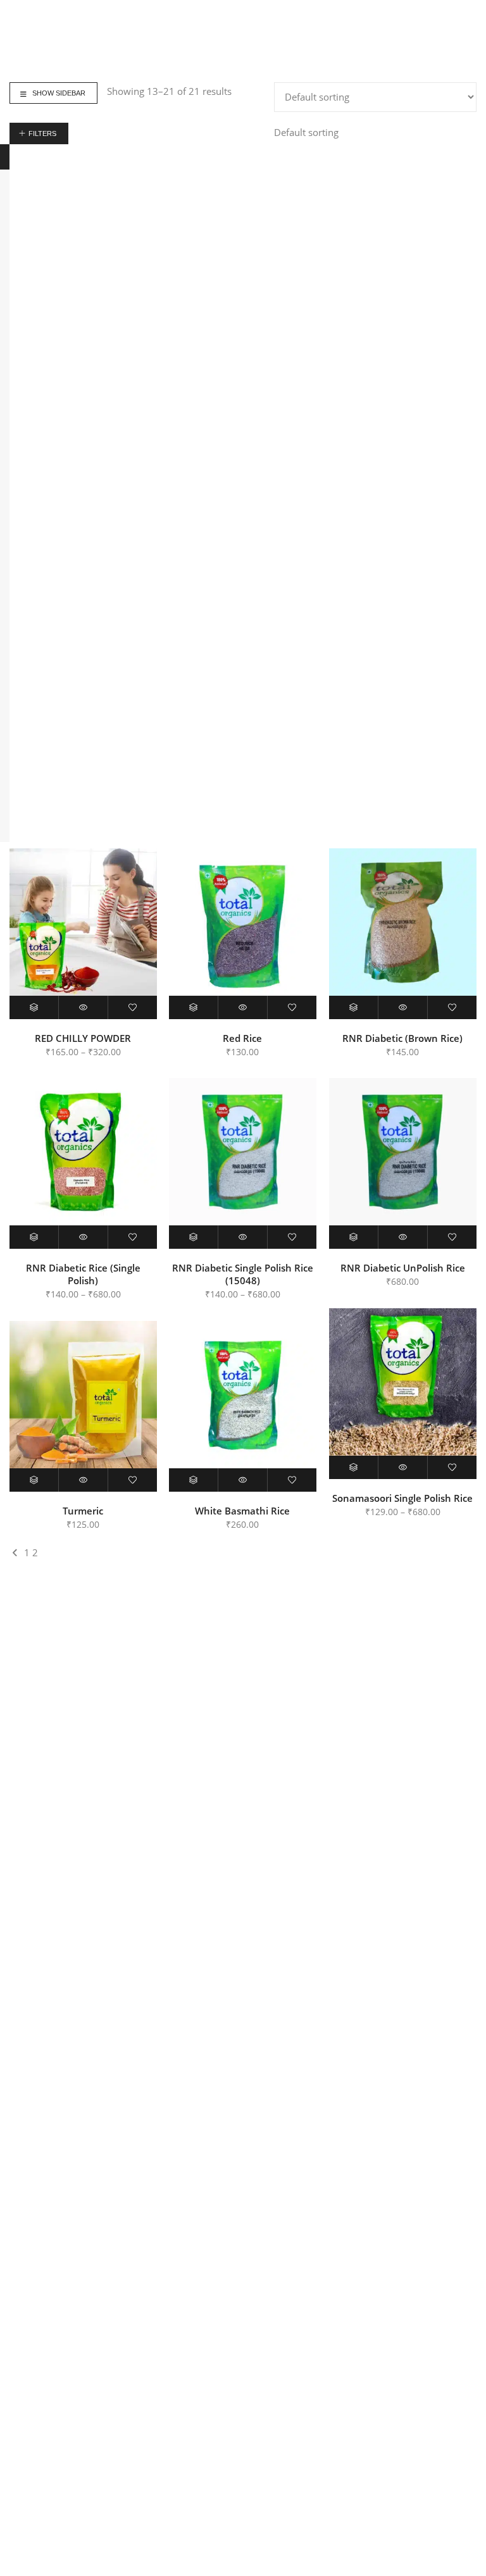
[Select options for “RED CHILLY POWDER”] (34, 1007)
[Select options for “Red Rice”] (194, 1007)
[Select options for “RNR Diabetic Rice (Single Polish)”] (34, 1237)
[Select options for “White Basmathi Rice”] (194, 1480)
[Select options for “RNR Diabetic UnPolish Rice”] (354, 1237)
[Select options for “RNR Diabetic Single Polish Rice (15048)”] (194, 1237)
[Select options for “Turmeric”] (34, 1480)
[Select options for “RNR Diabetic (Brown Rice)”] (354, 1007)
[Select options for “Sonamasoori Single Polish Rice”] (354, 1467)
